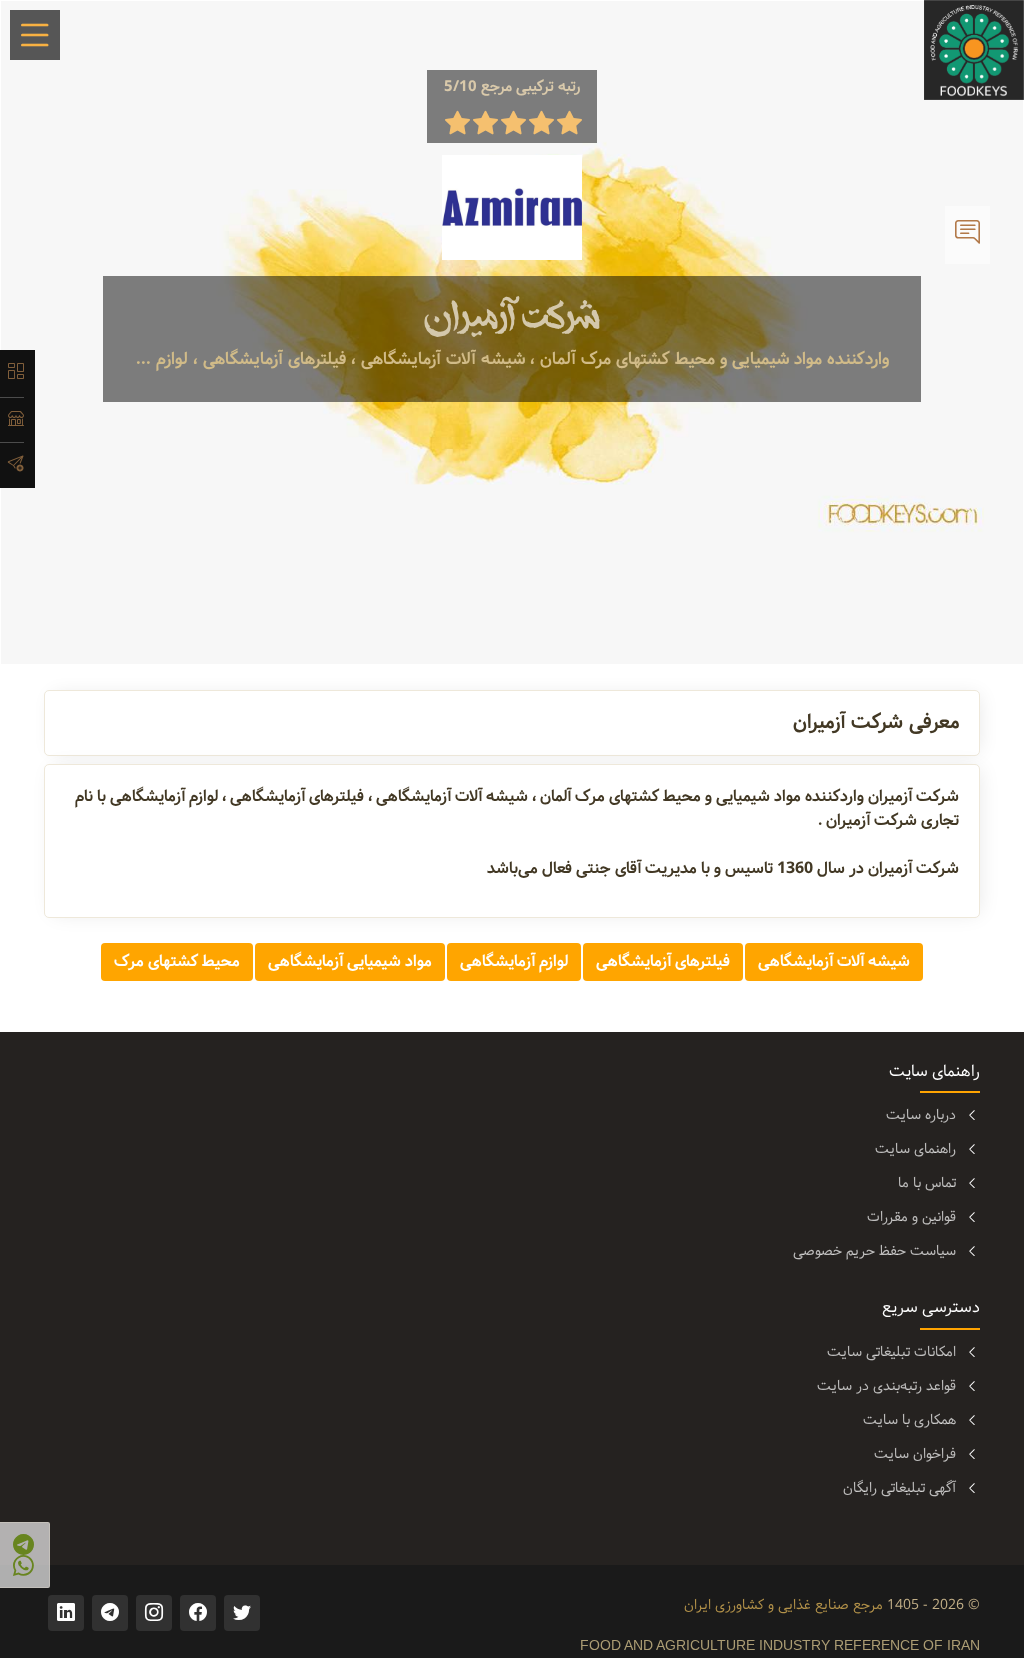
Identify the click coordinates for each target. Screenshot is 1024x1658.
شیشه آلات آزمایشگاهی (834, 961)
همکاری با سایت (909, 1420)
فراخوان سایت (915, 1454)
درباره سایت (921, 1115)
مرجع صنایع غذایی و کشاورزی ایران (783, 1605)
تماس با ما (927, 1183)
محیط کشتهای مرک (177, 961)
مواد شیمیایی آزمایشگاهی (350, 961)
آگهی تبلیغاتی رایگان (899, 1488)
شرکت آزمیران (512, 318)
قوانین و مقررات (911, 1217)
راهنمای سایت (915, 1149)
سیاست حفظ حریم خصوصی (874, 1251)
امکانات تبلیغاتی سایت (891, 1352)
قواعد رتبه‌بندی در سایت (886, 1386)
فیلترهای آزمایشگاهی (663, 961)
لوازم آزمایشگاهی (514, 961)
